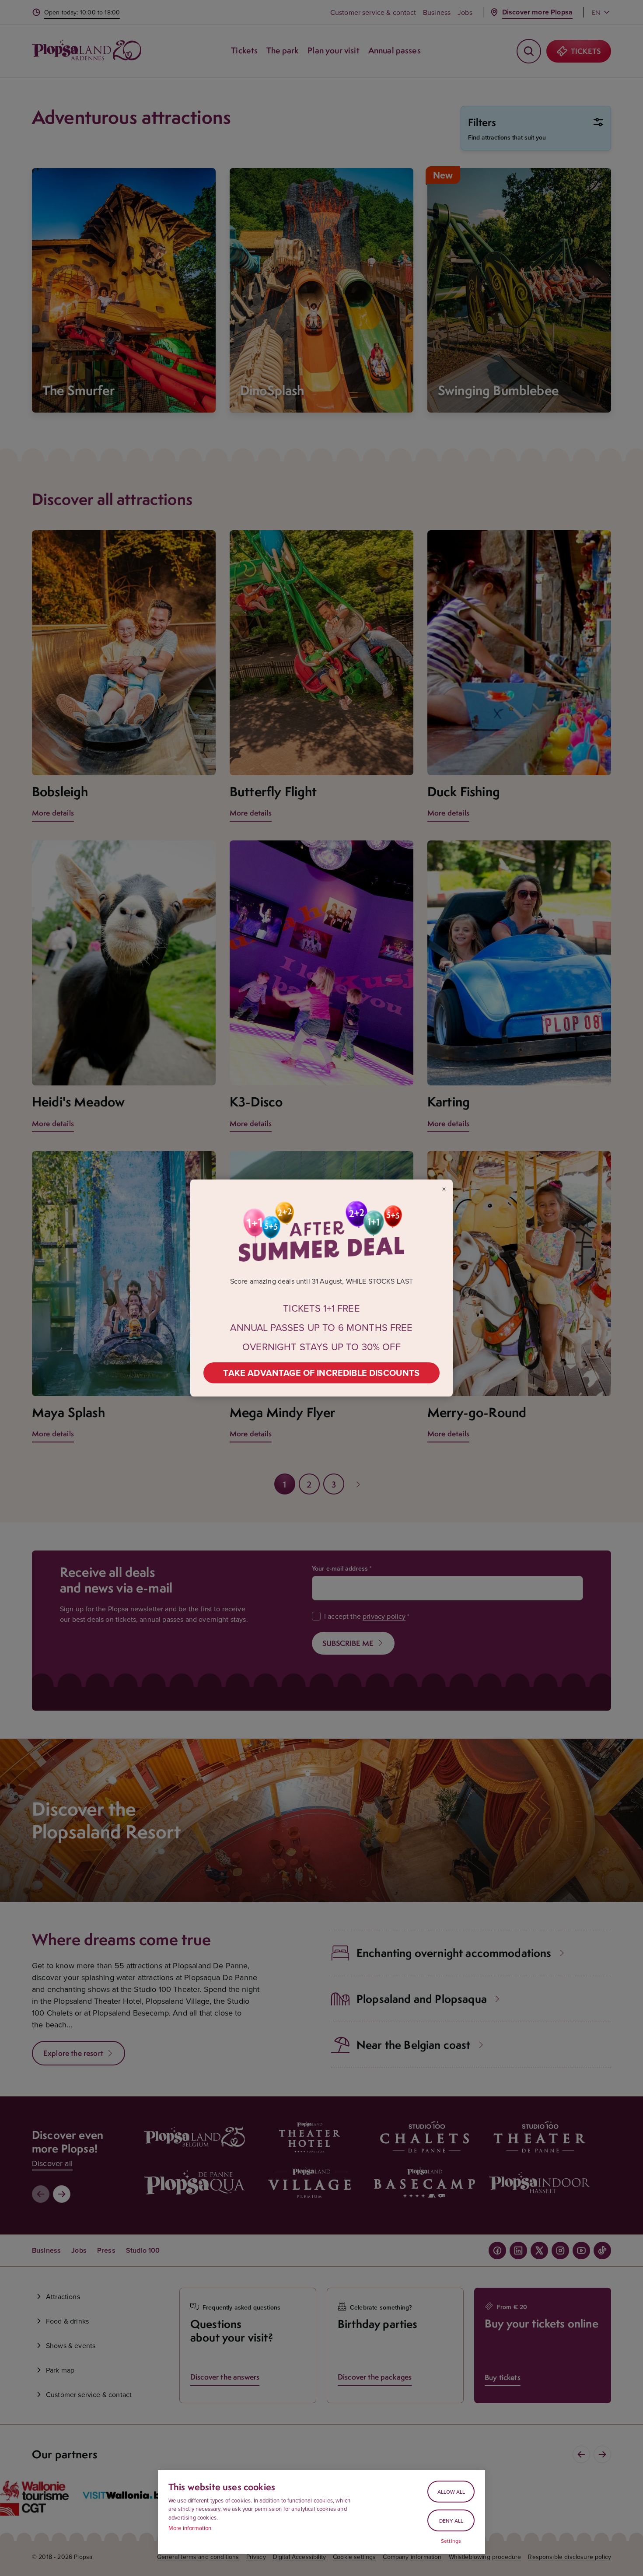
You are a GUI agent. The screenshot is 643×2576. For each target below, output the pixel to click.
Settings (451, 2541)
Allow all (451, 2492)
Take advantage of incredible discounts (321, 1373)
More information (190, 2528)
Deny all (451, 2521)
